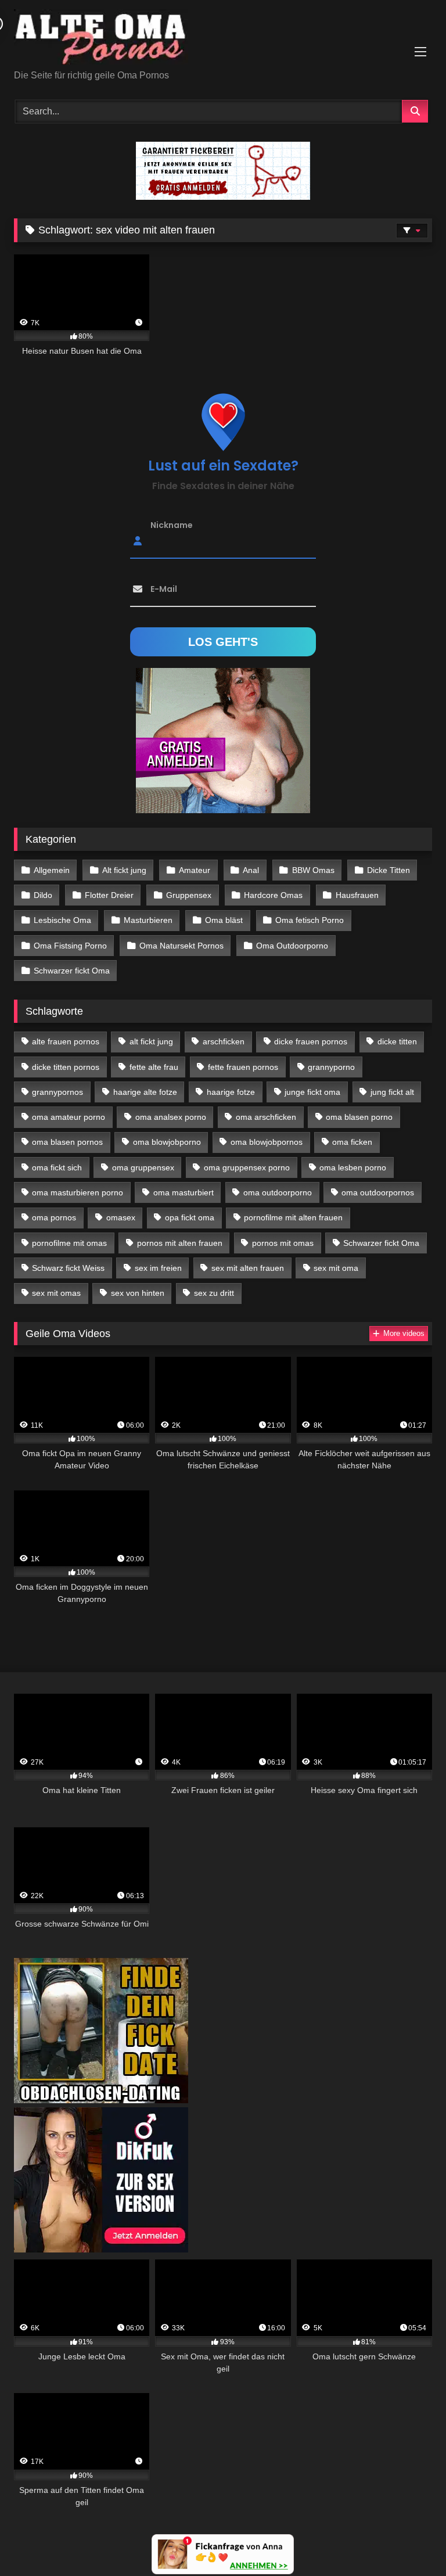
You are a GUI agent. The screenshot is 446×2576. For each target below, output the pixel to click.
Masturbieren (148, 920)
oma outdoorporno (278, 1192)
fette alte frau (154, 1067)
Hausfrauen (357, 895)
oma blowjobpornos (267, 1142)
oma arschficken (266, 1117)
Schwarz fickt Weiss (68, 1268)
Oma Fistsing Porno (70, 946)
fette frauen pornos (243, 1067)
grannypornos (57, 1092)
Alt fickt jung (124, 870)
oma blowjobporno (167, 1142)
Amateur (195, 870)
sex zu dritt (214, 1293)
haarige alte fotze (145, 1092)
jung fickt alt (392, 1092)
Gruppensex (189, 895)
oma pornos (54, 1217)
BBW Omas (313, 870)
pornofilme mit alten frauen (293, 1217)
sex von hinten (138, 1293)
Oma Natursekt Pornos (181, 946)
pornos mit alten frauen (180, 1243)
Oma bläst (224, 920)
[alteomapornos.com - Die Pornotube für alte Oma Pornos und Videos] (223, 39)
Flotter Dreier (109, 895)
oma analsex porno (171, 1117)
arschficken (224, 1041)
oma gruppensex (143, 1167)
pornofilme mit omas (69, 1243)
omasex (121, 1217)
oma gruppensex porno (247, 1167)
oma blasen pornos (67, 1142)
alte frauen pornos (66, 1041)
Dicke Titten (389, 870)
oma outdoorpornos (378, 1192)
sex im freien (158, 1268)
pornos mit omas (283, 1243)
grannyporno (331, 1067)
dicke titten (397, 1041)
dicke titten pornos (66, 1067)
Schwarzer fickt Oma (72, 971)
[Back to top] (410, 2541)
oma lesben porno (353, 1167)
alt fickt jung (151, 1041)
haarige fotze (231, 1092)
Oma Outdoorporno (292, 946)
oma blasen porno (359, 1117)
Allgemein (52, 870)
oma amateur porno (69, 1117)
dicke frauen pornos (311, 1041)
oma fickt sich (57, 1167)
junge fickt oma (312, 1092)
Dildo (43, 895)
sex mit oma (336, 1268)
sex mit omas (56, 1293)
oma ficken (352, 1142)
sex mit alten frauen (248, 1268)
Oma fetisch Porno (310, 920)
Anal (251, 870)
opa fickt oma (190, 1217)
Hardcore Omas (273, 895)
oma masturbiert (184, 1192)
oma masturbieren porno (78, 1192)
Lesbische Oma (62, 920)
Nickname (172, 525)
